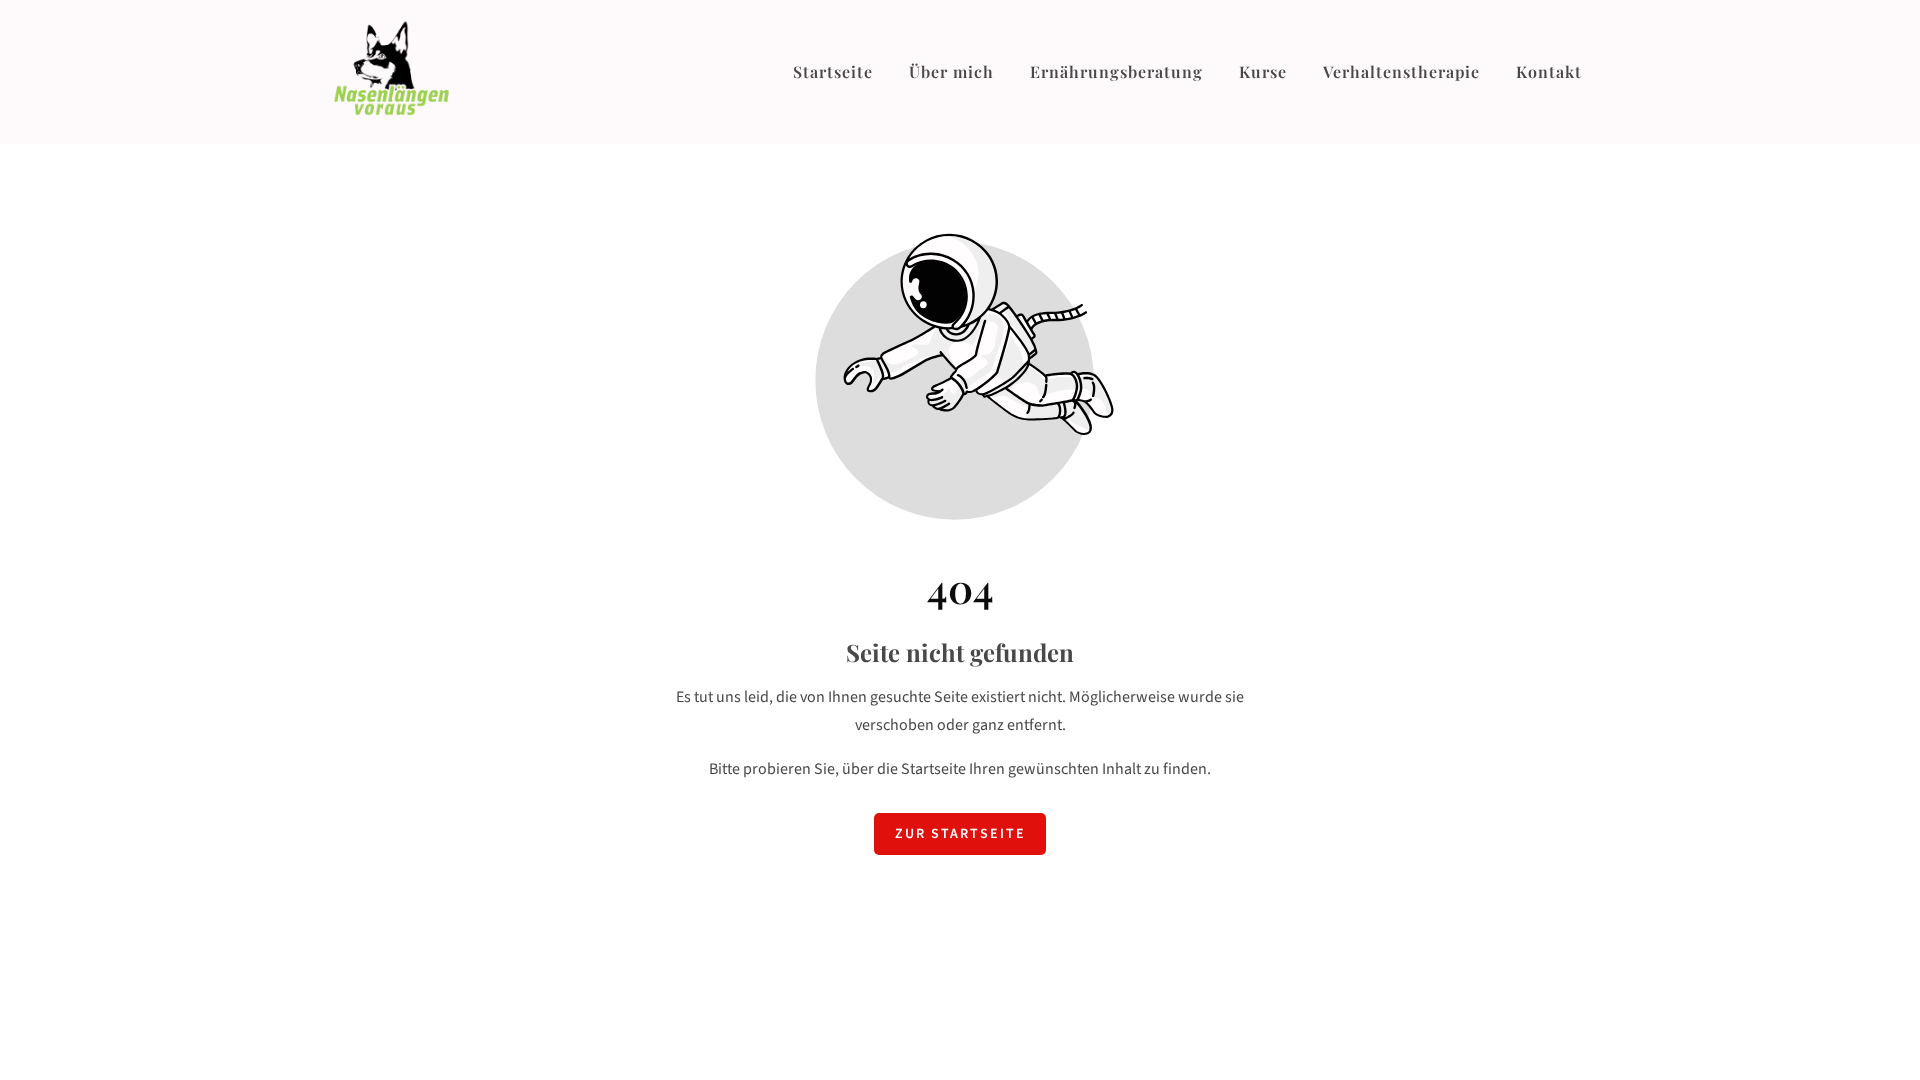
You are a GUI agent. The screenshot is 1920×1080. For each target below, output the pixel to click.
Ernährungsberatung (1116, 71)
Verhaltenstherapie (1401, 71)
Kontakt (1549, 71)
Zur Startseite (960, 834)
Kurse (1263, 71)
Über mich (951, 71)
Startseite (833, 71)
